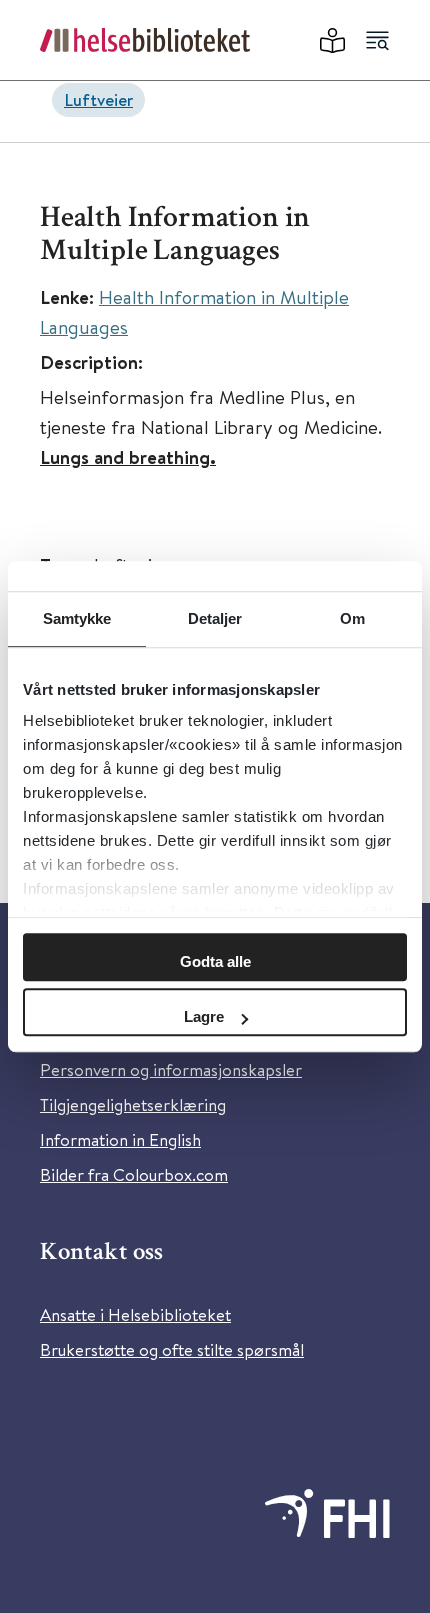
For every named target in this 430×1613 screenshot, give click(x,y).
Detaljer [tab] (215, 618)
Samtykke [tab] (77, 618)
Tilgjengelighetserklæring (133, 1104)
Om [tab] (352, 618)
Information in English (120, 1139)
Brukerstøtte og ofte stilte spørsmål (172, 1349)
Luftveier (98, 99)
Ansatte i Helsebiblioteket (135, 1314)
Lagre (204, 1016)
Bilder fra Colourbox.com (134, 1174)
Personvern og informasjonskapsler (171, 1069)
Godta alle (215, 961)
